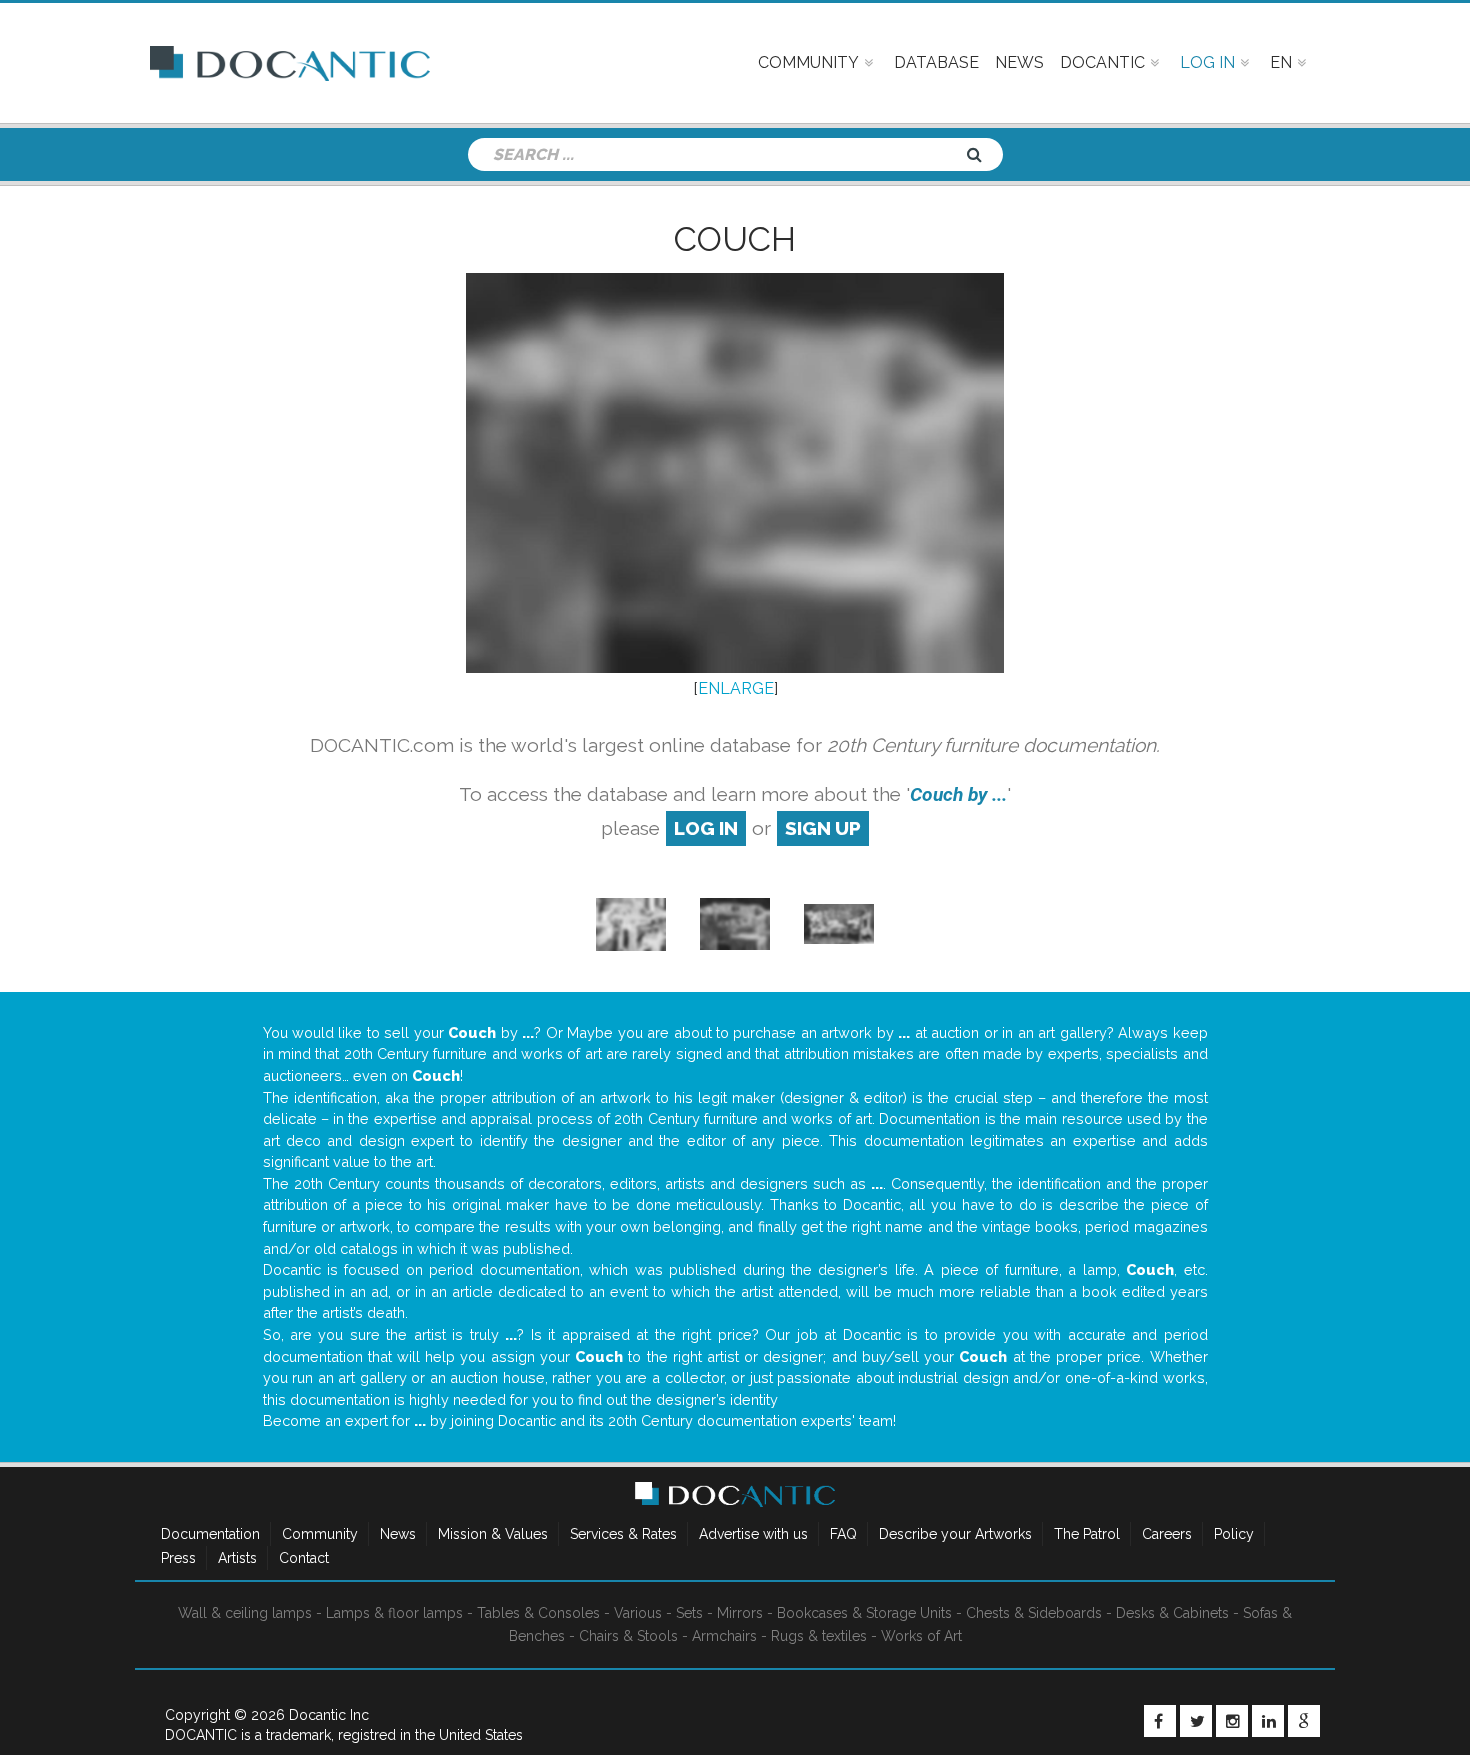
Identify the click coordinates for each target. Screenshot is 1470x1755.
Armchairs (724, 1636)
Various (638, 1613)
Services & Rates (623, 1534)
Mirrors (740, 1613)
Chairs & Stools (628, 1636)
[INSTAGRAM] (1232, 1721)
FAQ (843, 1534)
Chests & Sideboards (1034, 1613)
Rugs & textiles (819, 1636)
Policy (1234, 1534)
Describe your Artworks (955, 1534)
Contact (304, 1558)
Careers (1167, 1534)
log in (706, 828)
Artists (237, 1558)
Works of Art (921, 1636)
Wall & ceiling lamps (245, 1613)
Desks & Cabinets (1172, 1613)
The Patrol (1087, 1534)
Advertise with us (753, 1534)
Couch (735, 239)
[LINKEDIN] (1268, 1721)
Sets (689, 1613)
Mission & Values (493, 1534)
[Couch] (631, 922)
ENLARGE (736, 688)
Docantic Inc (329, 1715)
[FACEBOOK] (1160, 1721)
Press (178, 1558)
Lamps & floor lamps (394, 1613)
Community (320, 1534)
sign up (823, 828)
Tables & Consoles (538, 1613)
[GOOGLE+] (1304, 1721)
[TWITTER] (1196, 1721)
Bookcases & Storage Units (864, 1613)
